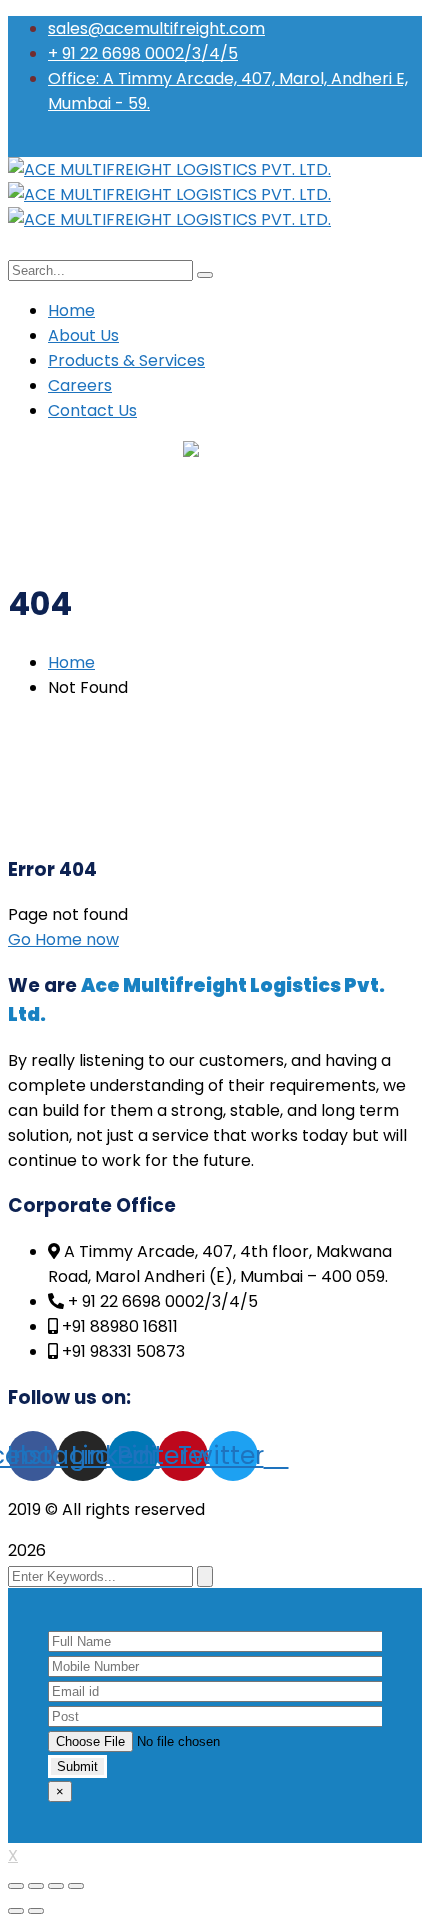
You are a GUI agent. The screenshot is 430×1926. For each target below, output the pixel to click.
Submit (77, 1766)
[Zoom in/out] (76, 1886)
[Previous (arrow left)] (16, 1911)
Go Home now (63, 939)
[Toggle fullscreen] (56, 1886)
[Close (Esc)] (16, 1886)
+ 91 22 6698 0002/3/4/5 (143, 53)
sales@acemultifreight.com (156, 28)
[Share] (36, 1886)
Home (71, 662)
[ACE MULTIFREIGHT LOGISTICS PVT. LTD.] (169, 169)
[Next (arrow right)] (36, 1911)
